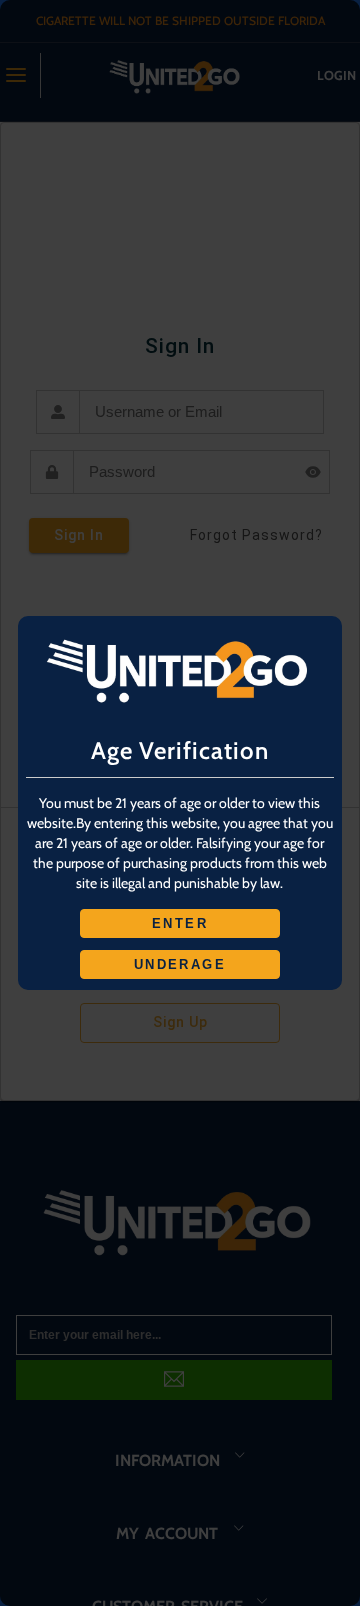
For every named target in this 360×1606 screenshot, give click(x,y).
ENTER (180, 923)
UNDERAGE (180, 964)
